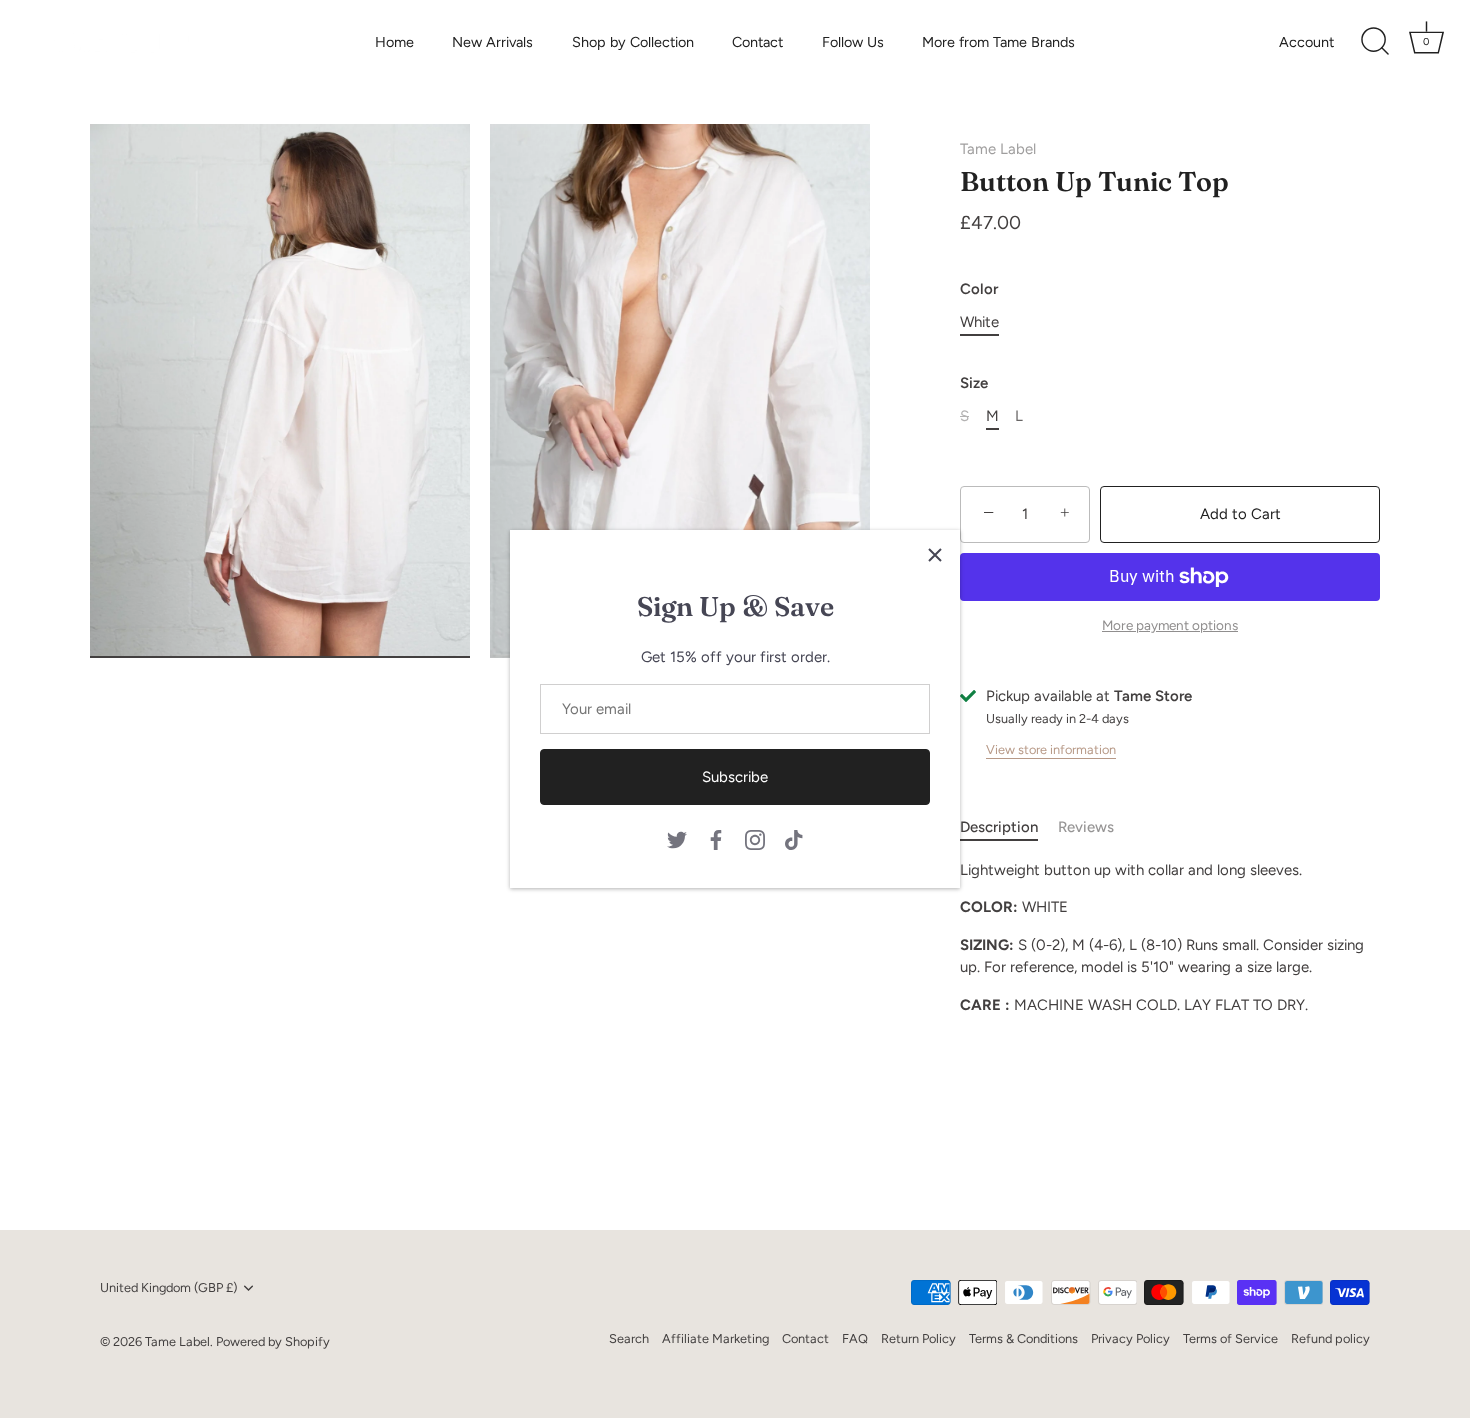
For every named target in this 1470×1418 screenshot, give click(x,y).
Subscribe (735, 777)
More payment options (1170, 625)
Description (999, 827)
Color (979, 289)
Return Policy (918, 1338)
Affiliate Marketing (715, 1338)
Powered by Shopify (273, 1341)
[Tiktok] (794, 839)
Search (629, 1338)
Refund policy (1330, 1338)
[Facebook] (716, 839)
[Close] (935, 555)
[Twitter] (677, 839)
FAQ (855, 1338)
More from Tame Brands (998, 42)
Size (974, 383)
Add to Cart (1240, 514)
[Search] (1375, 42)
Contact (757, 42)
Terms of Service (1230, 1338)
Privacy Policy (1130, 1338)
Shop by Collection (633, 42)
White (979, 322)
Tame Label (998, 149)
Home (394, 42)
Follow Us (853, 42)
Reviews (1086, 827)
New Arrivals (492, 42)
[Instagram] (755, 839)
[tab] (1009, 827)
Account (1306, 42)
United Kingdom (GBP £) (168, 1287)
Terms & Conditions (1023, 1338)
